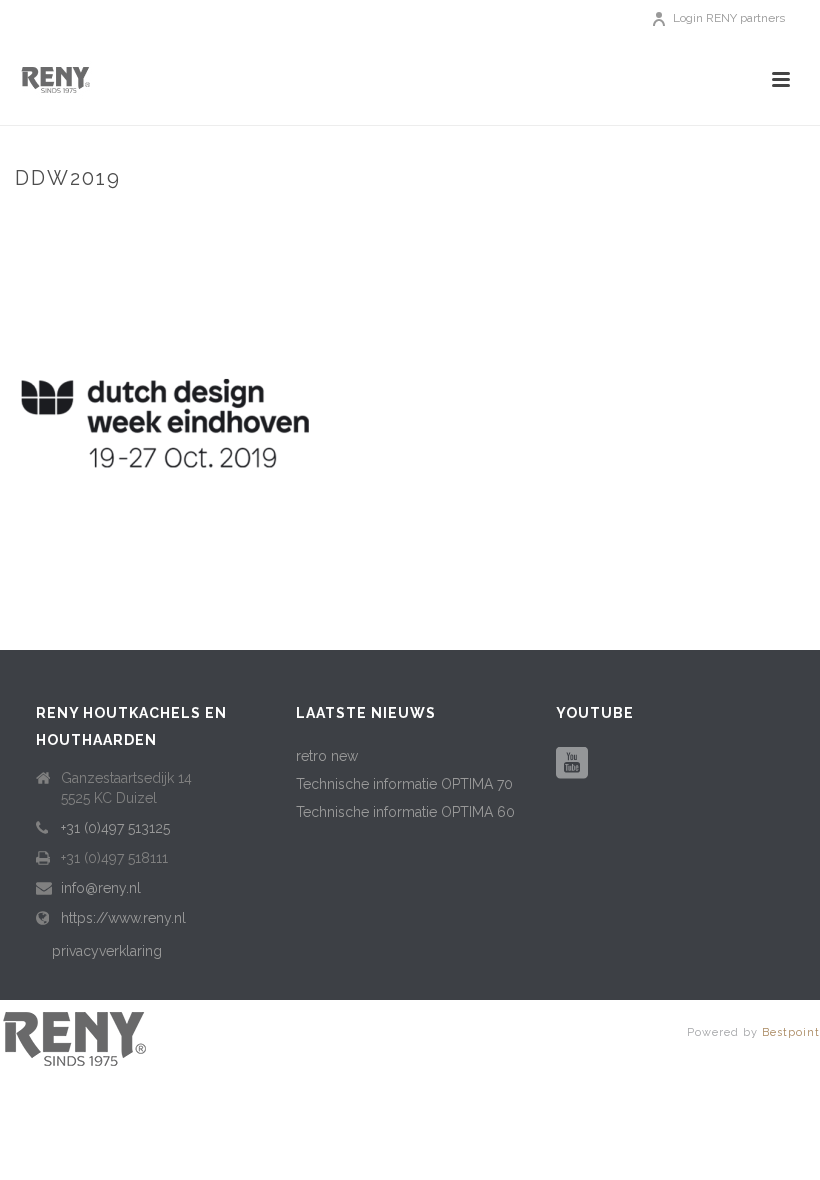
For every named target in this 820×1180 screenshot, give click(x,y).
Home (477, 220)
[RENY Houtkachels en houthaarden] (75, 1037)
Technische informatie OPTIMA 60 (405, 812)
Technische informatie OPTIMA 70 (404, 784)
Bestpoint (791, 1032)
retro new (327, 756)
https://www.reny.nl (123, 918)
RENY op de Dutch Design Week (611, 220)
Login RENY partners (729, 18)
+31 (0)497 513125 (115, 828)
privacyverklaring (107, 951)
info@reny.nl (101, 888)
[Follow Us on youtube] (572, 764)
